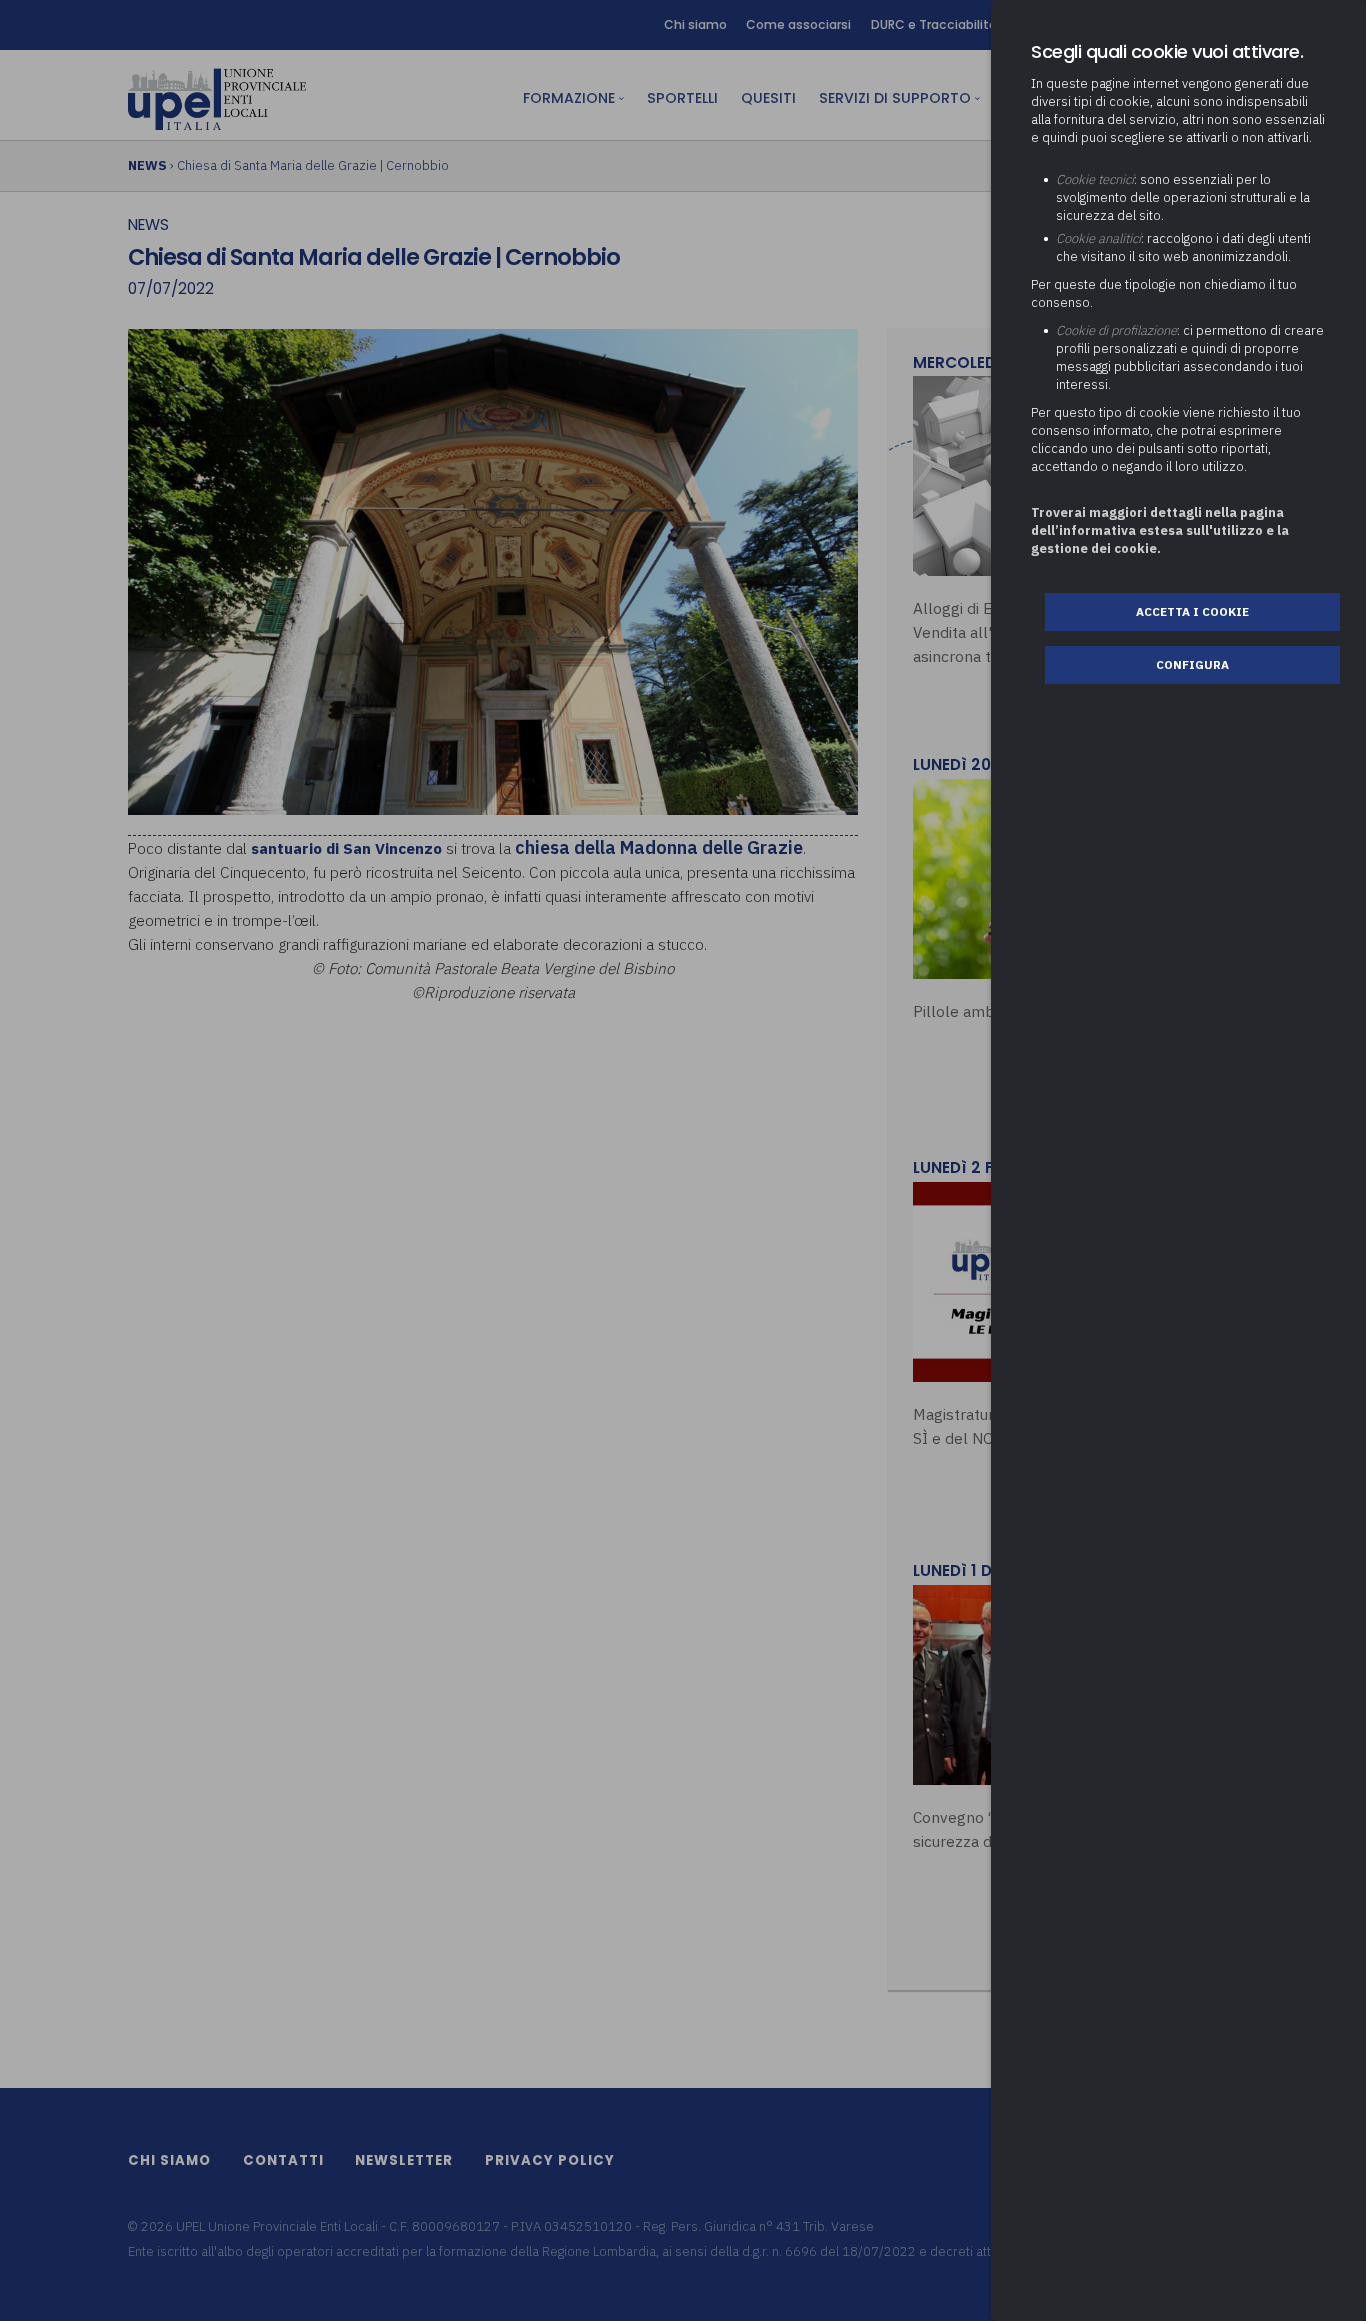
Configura (1192, 664)
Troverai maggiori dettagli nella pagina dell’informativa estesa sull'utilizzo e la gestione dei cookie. (1160, 530)
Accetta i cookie (1192, 611)
